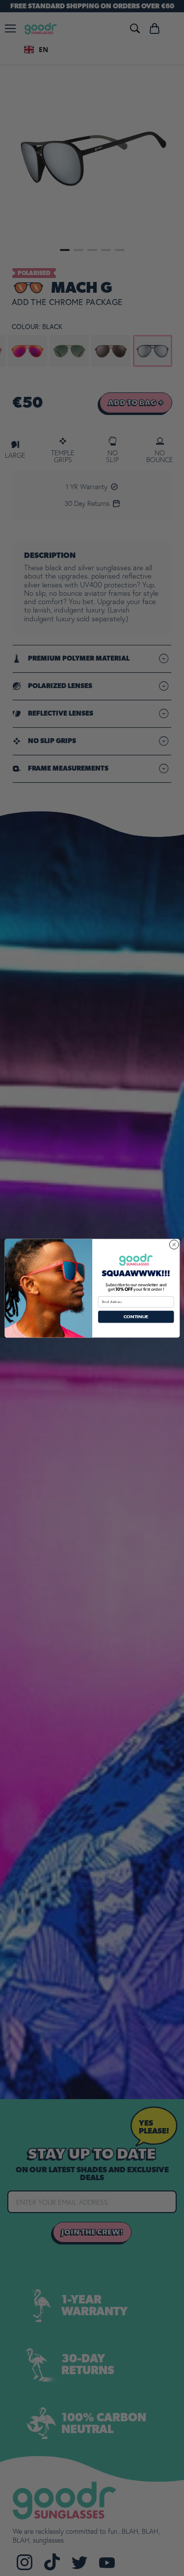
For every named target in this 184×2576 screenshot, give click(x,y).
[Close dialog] (174, 1245)
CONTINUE (136, 1316)
